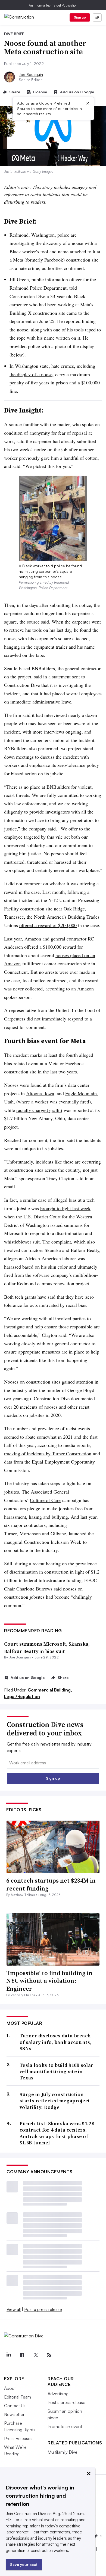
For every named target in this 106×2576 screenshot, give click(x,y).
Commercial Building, (50, 1690)
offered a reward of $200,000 (48, 925)
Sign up (80, 17)
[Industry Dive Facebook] (22, 2355)
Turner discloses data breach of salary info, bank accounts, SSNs (56, 2042)
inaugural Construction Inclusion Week (43, 1542)
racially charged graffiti (39, 1110)
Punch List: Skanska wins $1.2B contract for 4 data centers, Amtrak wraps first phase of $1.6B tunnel (57, 2133)
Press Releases (18, 2438)
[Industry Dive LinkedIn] (8, 2355)
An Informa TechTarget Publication (53, 5)
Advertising (58, 2394)
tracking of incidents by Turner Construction (48, 1453)
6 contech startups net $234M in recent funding (51, 1884)
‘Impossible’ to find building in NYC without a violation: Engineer (49, 1981)
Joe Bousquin (31, 74)
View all (14, 2309)
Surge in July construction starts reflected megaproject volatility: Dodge (55, 2101)
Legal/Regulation (22, 1696)
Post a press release (43, 2309)
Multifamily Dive (63, 2452)
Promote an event (65, 2426)
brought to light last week (65, 1208)
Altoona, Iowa (40, 1093)
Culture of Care (45, 1500)
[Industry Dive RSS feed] (49, 2355)
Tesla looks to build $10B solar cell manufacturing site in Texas (56, 2072)
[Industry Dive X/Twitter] (36, 2355)
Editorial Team (18, 2397)
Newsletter (14, 2414)
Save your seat (24, 2564)
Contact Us (15, 2406)
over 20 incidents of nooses (31, 1407)
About (10, 2388)
